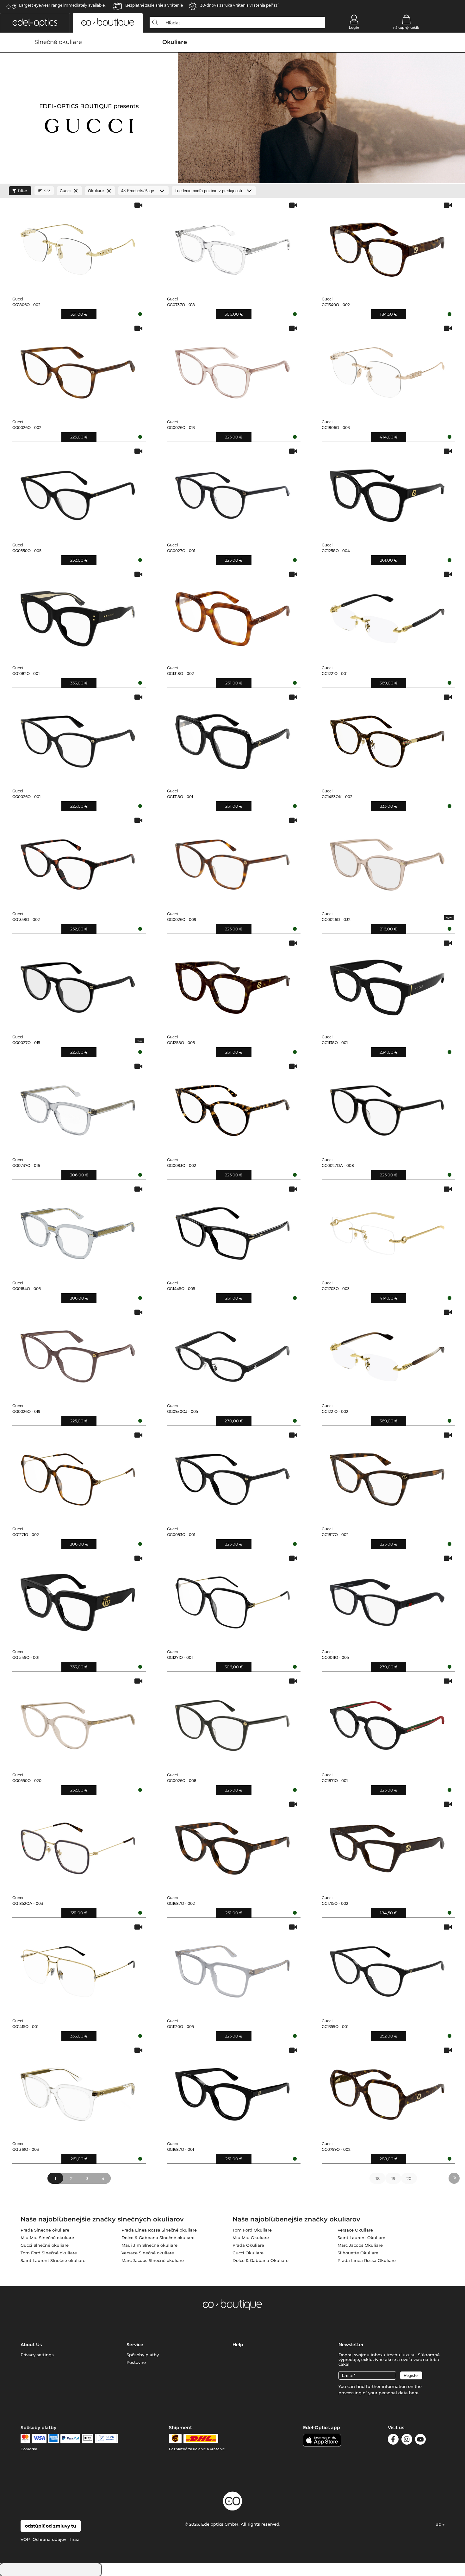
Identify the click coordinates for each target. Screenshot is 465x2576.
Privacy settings (37, 2355)
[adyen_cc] (25, 2439)
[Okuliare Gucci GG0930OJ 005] (232, 1354)
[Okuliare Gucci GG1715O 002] (387, 1845)
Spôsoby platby (143, 2355)
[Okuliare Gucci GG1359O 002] (78, 862)
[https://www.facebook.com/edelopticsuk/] (393, 2440)
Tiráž (74, 2539)
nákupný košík (406, 28)
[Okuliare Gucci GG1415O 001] (78, 1968)
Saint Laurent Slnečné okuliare (53, 2260)
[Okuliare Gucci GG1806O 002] (78, 246)
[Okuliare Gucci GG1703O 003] (387, 1230)
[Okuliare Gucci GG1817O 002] (387, 1476)
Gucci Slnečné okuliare (45, 2245)
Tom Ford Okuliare (252, 2230)
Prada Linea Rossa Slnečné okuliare (159, 2230)
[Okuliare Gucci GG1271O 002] (78, 1476)
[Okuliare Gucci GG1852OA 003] (78, 1845)
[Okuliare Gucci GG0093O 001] (232, 1476)
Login (354, 28)
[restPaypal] (70, 2439)
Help (238, 2345)
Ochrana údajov (49, 2539)
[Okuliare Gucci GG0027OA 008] (387, 1108)
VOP (25, 2539)
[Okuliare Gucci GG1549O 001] (78, 1600)
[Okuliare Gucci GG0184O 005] (78, 1230)
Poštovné (136, 2362)
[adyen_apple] (88, 2439)
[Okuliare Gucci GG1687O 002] (232, 1845)
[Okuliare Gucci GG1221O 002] (387, 1354)
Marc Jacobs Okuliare (360, 2245)
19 (393, 2178)
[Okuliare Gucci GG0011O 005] (387, 1600)
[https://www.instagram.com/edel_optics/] (407, 2440)
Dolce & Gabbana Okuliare (260, 2260)
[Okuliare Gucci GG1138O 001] (387, 984)
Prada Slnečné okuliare (45, 2230)
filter (23, 191)
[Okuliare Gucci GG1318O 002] (232, 616)
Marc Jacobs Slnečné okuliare (153, 2260)
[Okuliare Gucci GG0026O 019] (78, 1354)
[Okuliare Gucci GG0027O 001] (232, 492)
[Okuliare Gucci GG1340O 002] (387, 246)
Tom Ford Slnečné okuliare (49, 2253)
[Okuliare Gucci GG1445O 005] (232, 1230)
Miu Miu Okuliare (251, 2238)
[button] (35, 23)
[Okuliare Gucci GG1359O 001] (387, 1968)
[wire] (106, 2439)
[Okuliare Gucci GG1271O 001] (232, 1600)
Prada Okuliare (248, 2245)
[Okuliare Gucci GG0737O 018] (232, 246)
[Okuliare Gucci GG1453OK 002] (387, 738)
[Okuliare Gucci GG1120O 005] (232, 1968)
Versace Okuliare (355, 2230)
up (439, 2524)
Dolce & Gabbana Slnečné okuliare (158, 2238)
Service (135, 2345)
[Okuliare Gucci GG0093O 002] (232, 1108)
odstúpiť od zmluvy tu (51, 2526)
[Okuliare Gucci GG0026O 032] (387, 862)
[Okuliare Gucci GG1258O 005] (232, 984)
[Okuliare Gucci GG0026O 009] (232, 862)
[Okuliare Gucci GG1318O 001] (232, 738)
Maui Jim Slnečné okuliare (149, 2245)
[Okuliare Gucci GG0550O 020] (78, 1722)
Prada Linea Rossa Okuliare (367, 2260)
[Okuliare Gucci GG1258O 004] (387, 492)
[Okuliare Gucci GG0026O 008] (232, 1722)
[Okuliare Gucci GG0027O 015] (78, 984)
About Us (31, 2345)
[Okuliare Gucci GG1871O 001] (387, 1722)
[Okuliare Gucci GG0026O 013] (232, 370)
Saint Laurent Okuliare (361, 2238)
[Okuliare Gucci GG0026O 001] (78, 738)
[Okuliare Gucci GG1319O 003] (78, 2091)
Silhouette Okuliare (358, 2253)
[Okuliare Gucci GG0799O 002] (387, 2091)
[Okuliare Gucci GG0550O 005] (78, 492)
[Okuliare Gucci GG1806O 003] (387, 370)
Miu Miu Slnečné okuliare (47, 2238)
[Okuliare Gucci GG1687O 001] (232, 2091)
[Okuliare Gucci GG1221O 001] (387, 616)
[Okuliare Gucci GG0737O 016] (78, 1108)
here (414, 2393)
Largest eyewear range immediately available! (62, 5)
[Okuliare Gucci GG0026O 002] (78, 370)
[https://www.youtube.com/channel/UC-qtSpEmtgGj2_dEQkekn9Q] (420, 2440)
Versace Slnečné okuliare (148, 2253)
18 (378, 2178)
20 (409, 2178)
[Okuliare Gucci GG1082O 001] (78, 616)
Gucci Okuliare (248, 2253)
